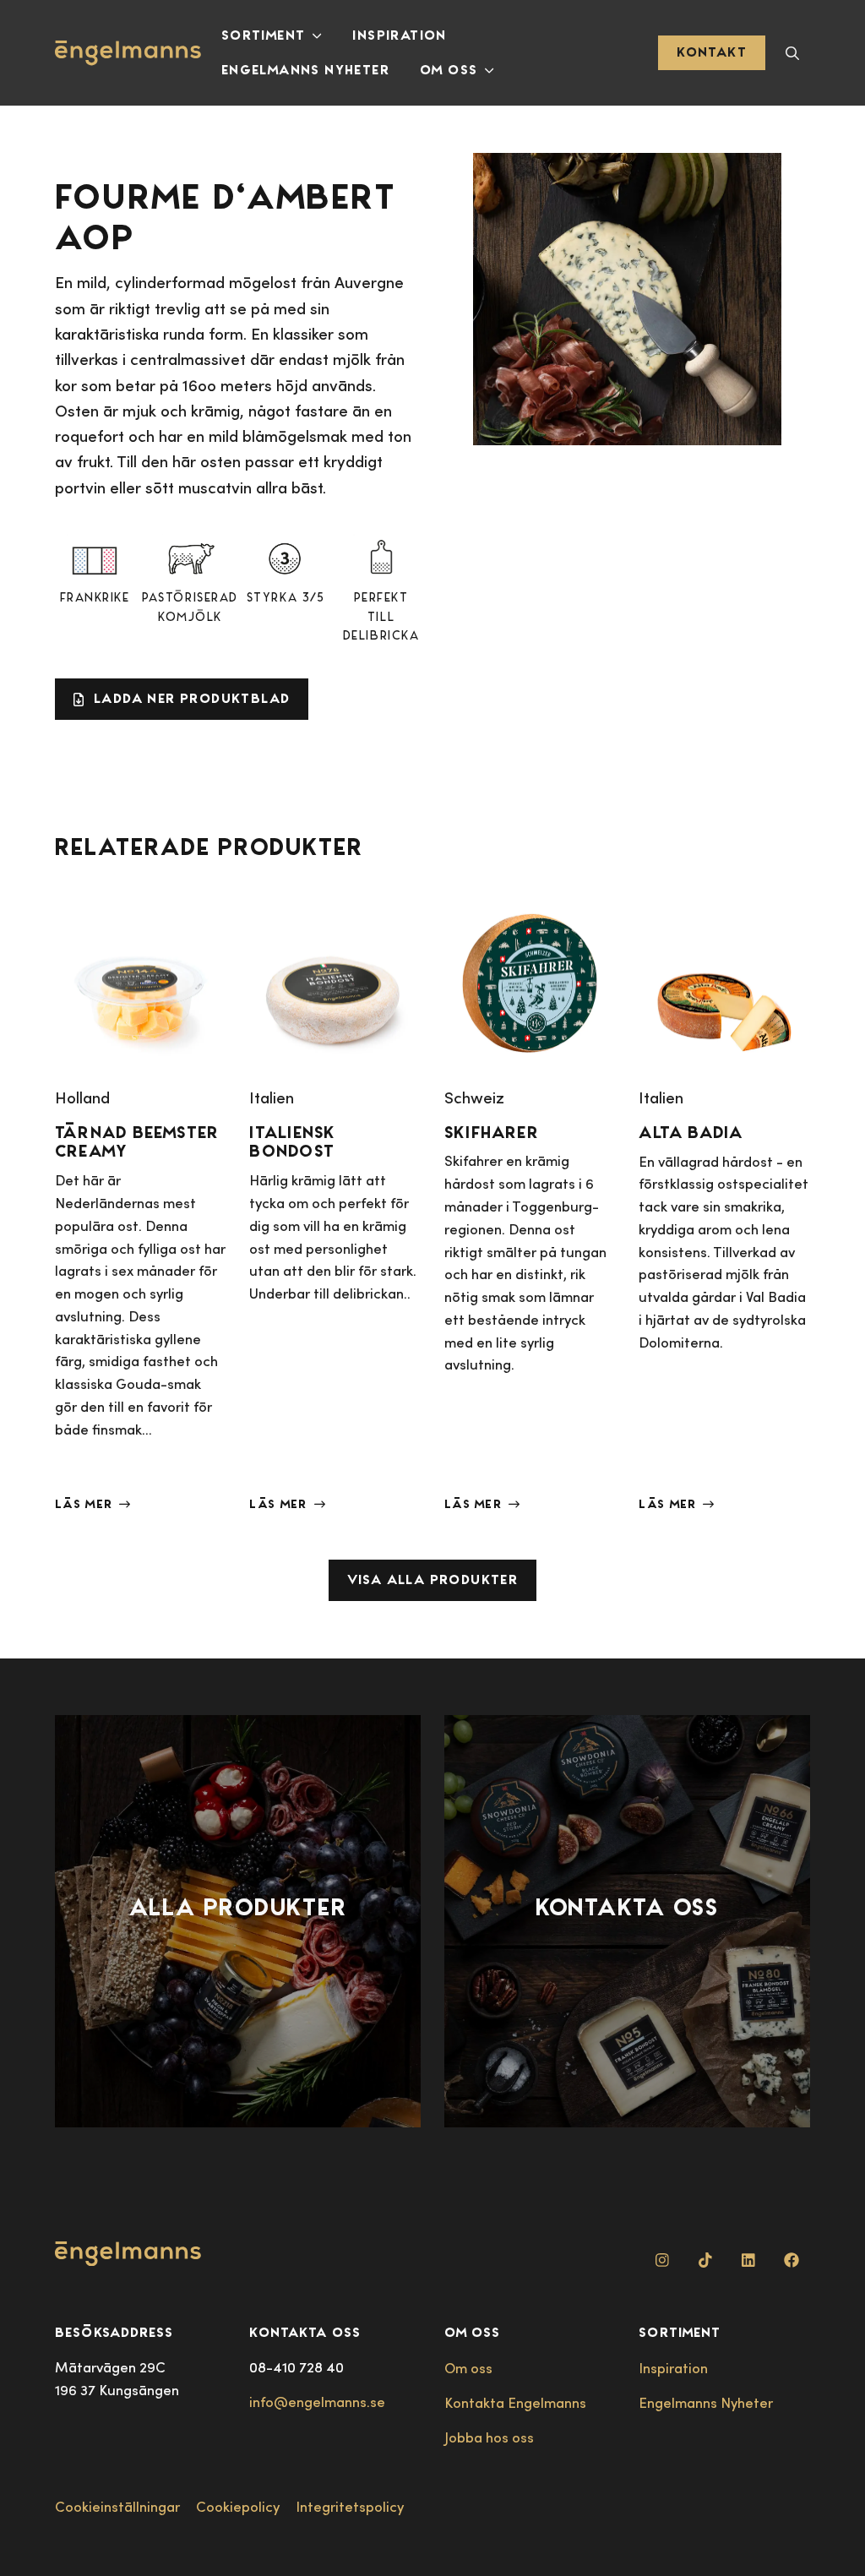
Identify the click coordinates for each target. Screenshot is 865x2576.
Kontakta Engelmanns (515, 2402)
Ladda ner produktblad (192, 698)
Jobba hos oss (489, 2437)
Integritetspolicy (350, 2506)
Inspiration (399, 35)
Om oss (449, 70)
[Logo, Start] (128, 53)
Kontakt (712, 52)
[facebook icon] (792, 2260)
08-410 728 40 (296, 2367)
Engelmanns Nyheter (305, 70)
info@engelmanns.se (317, 2402)
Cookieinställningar (117, 2506)
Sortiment (264, 35)
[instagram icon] (662, 2260)
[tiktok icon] (705, 2260)
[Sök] (793, 53)
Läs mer (84, 1504)
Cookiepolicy (238, 2506)
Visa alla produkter (433, 1579)
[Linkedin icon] (748, 2260)
